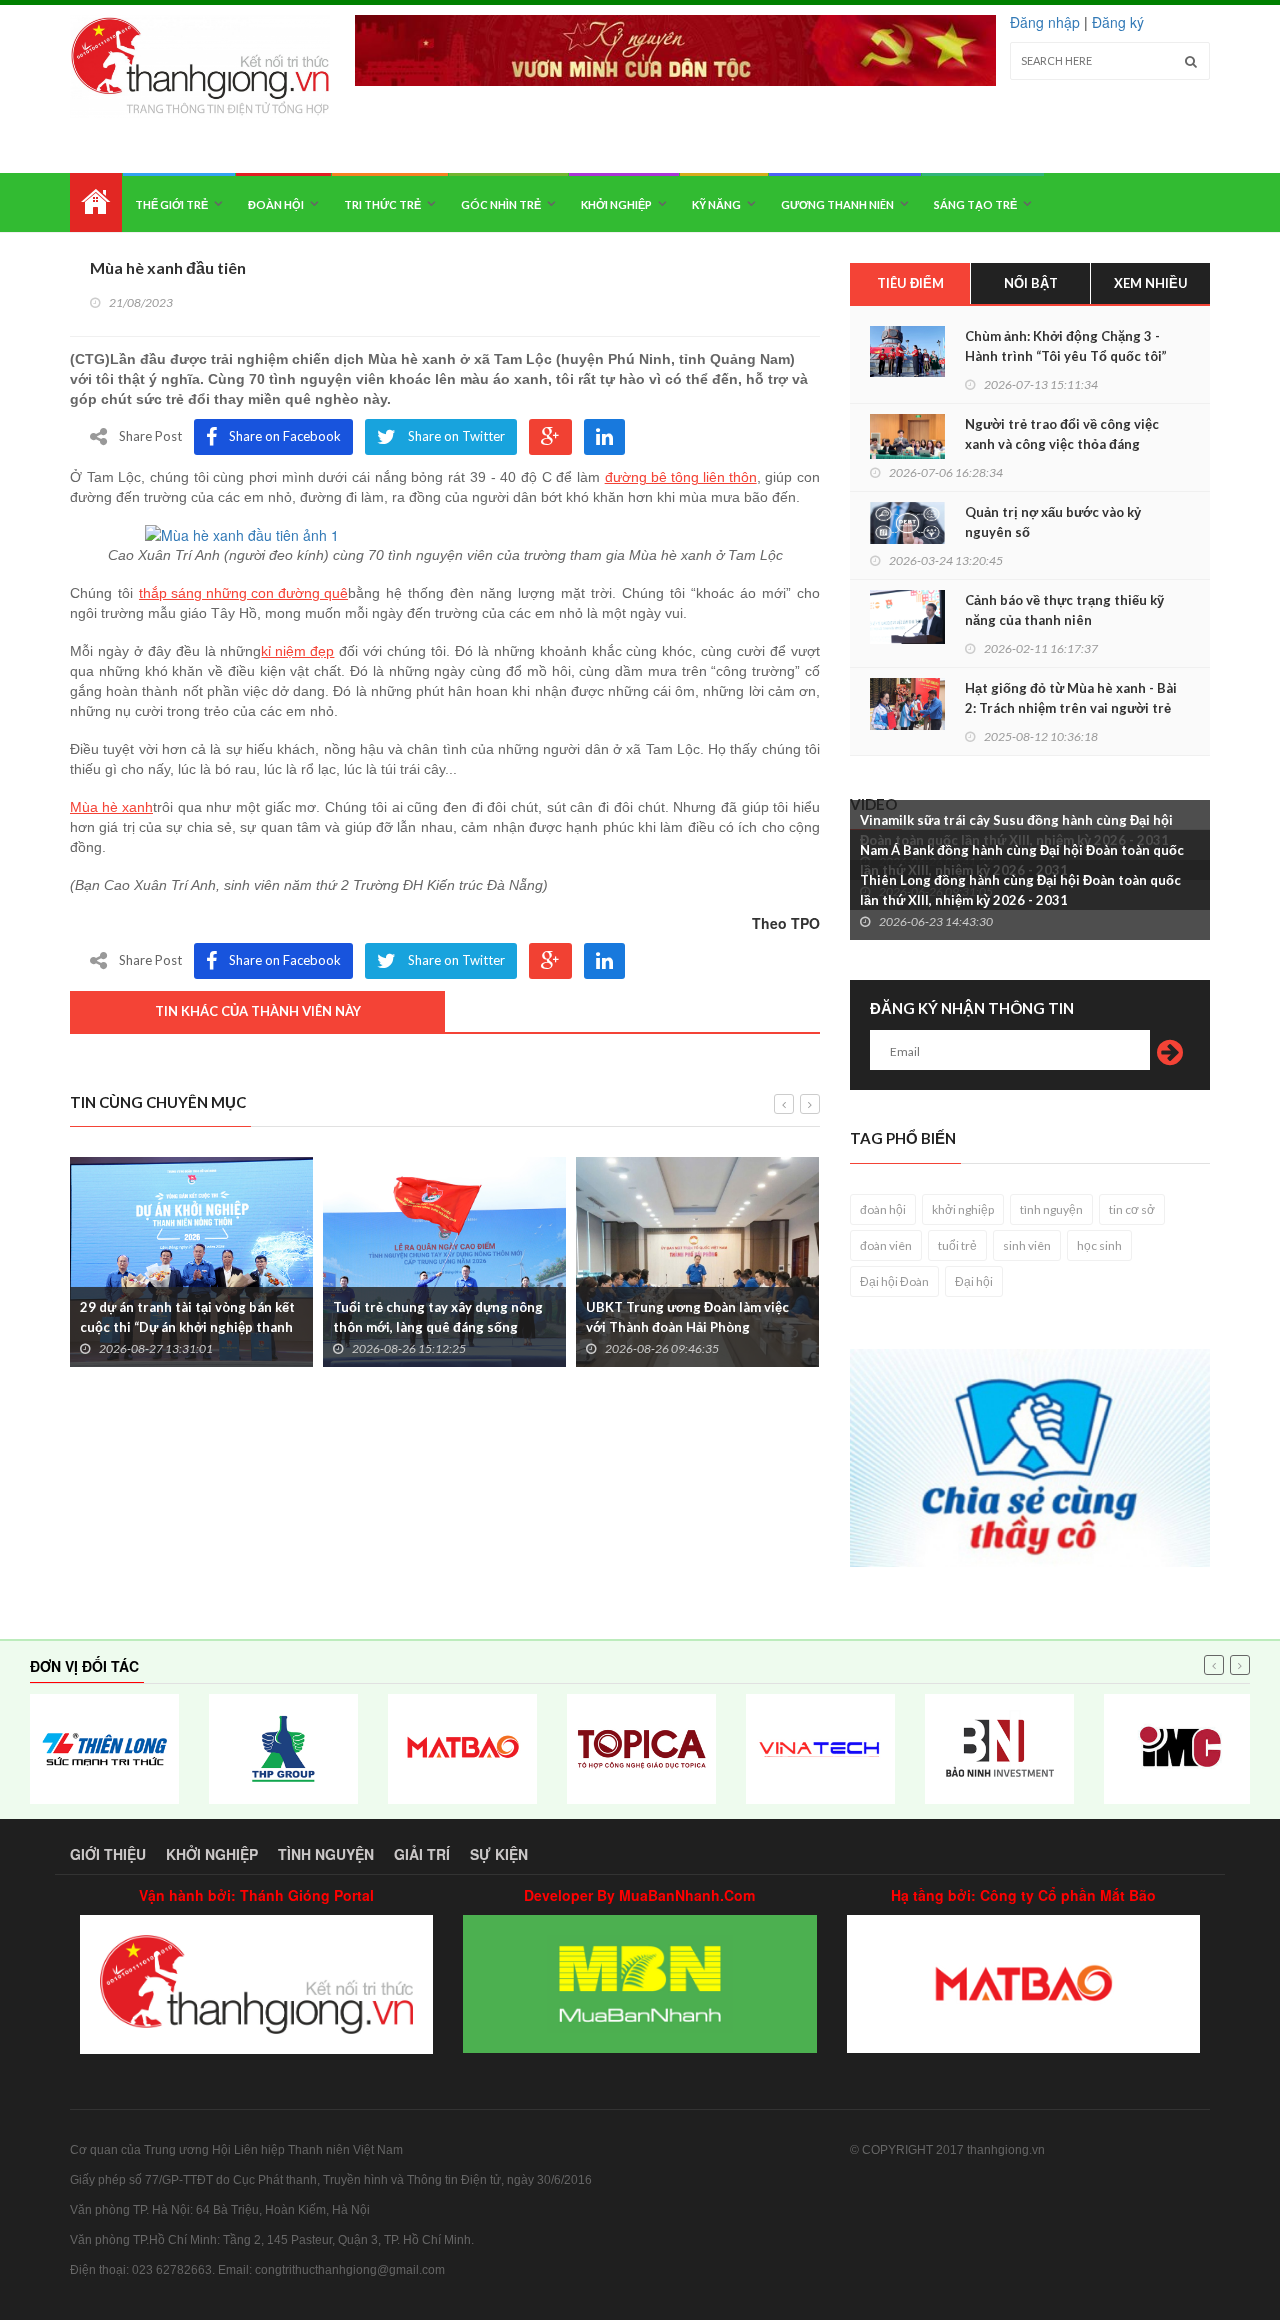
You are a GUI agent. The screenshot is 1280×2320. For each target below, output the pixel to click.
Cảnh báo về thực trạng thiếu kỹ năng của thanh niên (1064, 610)
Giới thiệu (108, 1854)
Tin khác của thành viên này (258, 1011)
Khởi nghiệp (616, 204)
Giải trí (422, 1854)
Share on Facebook (285, 436)
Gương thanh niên (837, 204)
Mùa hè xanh (111, 807)
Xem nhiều (1151, 283)
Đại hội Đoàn (894, 1281)
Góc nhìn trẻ (501, 204)
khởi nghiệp (963, 1209)
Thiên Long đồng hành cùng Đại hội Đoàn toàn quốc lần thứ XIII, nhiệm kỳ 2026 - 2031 (1020, 890)
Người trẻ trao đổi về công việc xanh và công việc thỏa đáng (1062, 434)
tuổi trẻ (957, 1245)
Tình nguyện (326, 1854)
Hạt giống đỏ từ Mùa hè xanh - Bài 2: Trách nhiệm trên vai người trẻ (1071, 698)
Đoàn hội (276, 204)
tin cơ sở (1132, 1209)
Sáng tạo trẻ (975, 204)
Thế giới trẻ (171, 204)
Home (96, 202)
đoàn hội (883, 1209)
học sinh (1099, 1245)
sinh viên (1027, 1245)
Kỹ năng (716, 204)
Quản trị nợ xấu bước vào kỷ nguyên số (1053, 522)
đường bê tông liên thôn (681, 477)
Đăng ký (1118, 22)
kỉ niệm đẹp (297, 651)
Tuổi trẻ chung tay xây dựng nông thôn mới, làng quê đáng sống (438, 1317)
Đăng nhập (1045, 22)
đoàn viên (886, 1245)
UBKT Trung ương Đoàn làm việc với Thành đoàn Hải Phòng (687, 1317)
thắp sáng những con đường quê (243, 593)
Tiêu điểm (910, 283)
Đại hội (974, 1281)
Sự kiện (499, 1854)
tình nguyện (1051, 1209)
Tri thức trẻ (382, 204)
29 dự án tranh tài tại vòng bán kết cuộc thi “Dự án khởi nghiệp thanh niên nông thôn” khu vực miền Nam (188, 1327)
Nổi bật (1031, 283)
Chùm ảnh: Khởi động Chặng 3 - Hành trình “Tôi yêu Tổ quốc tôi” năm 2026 (1066, 356)
